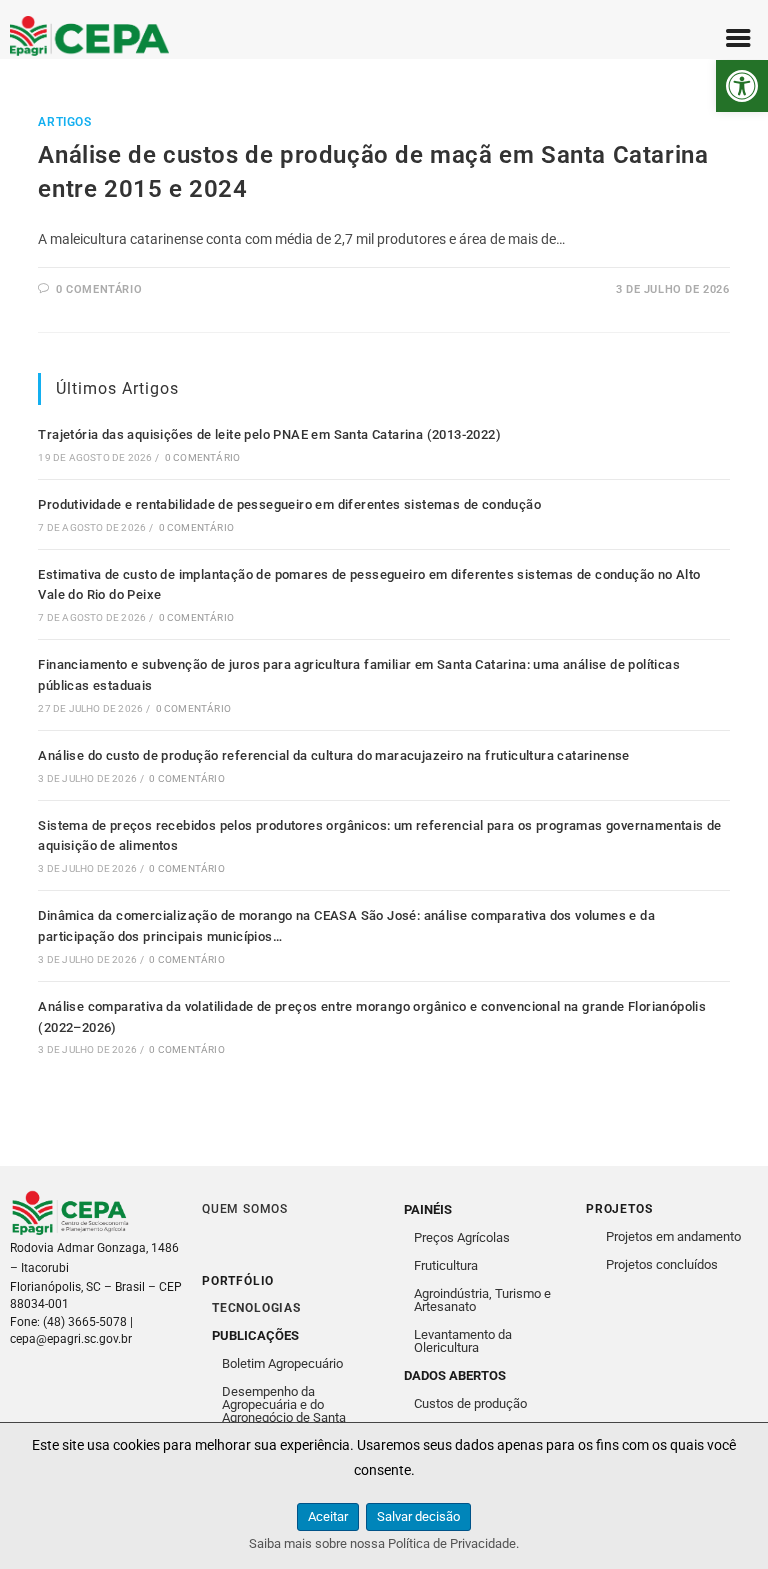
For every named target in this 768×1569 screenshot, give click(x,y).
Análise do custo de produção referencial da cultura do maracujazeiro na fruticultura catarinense (333, 755)
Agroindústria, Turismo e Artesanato (482, 1300)
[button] (742, 86)
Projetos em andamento (673, 1236)
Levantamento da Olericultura (463, 1341)
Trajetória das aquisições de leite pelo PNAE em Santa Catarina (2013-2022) (269, 434)
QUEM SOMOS (245, 1209)
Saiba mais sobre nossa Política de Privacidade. (384, 1543)
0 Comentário (202, 457)
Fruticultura (446, 1265)
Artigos (64, 122)
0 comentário (99, 289)
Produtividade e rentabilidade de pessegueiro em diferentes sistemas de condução (289, 504)
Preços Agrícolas (462, 1237)
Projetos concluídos (662, 1264)
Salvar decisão (418, 1516)
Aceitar (328, 1516)
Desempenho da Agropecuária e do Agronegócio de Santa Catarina (284, 1411)
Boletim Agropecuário (282, 1363)
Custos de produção (470, 1403)
